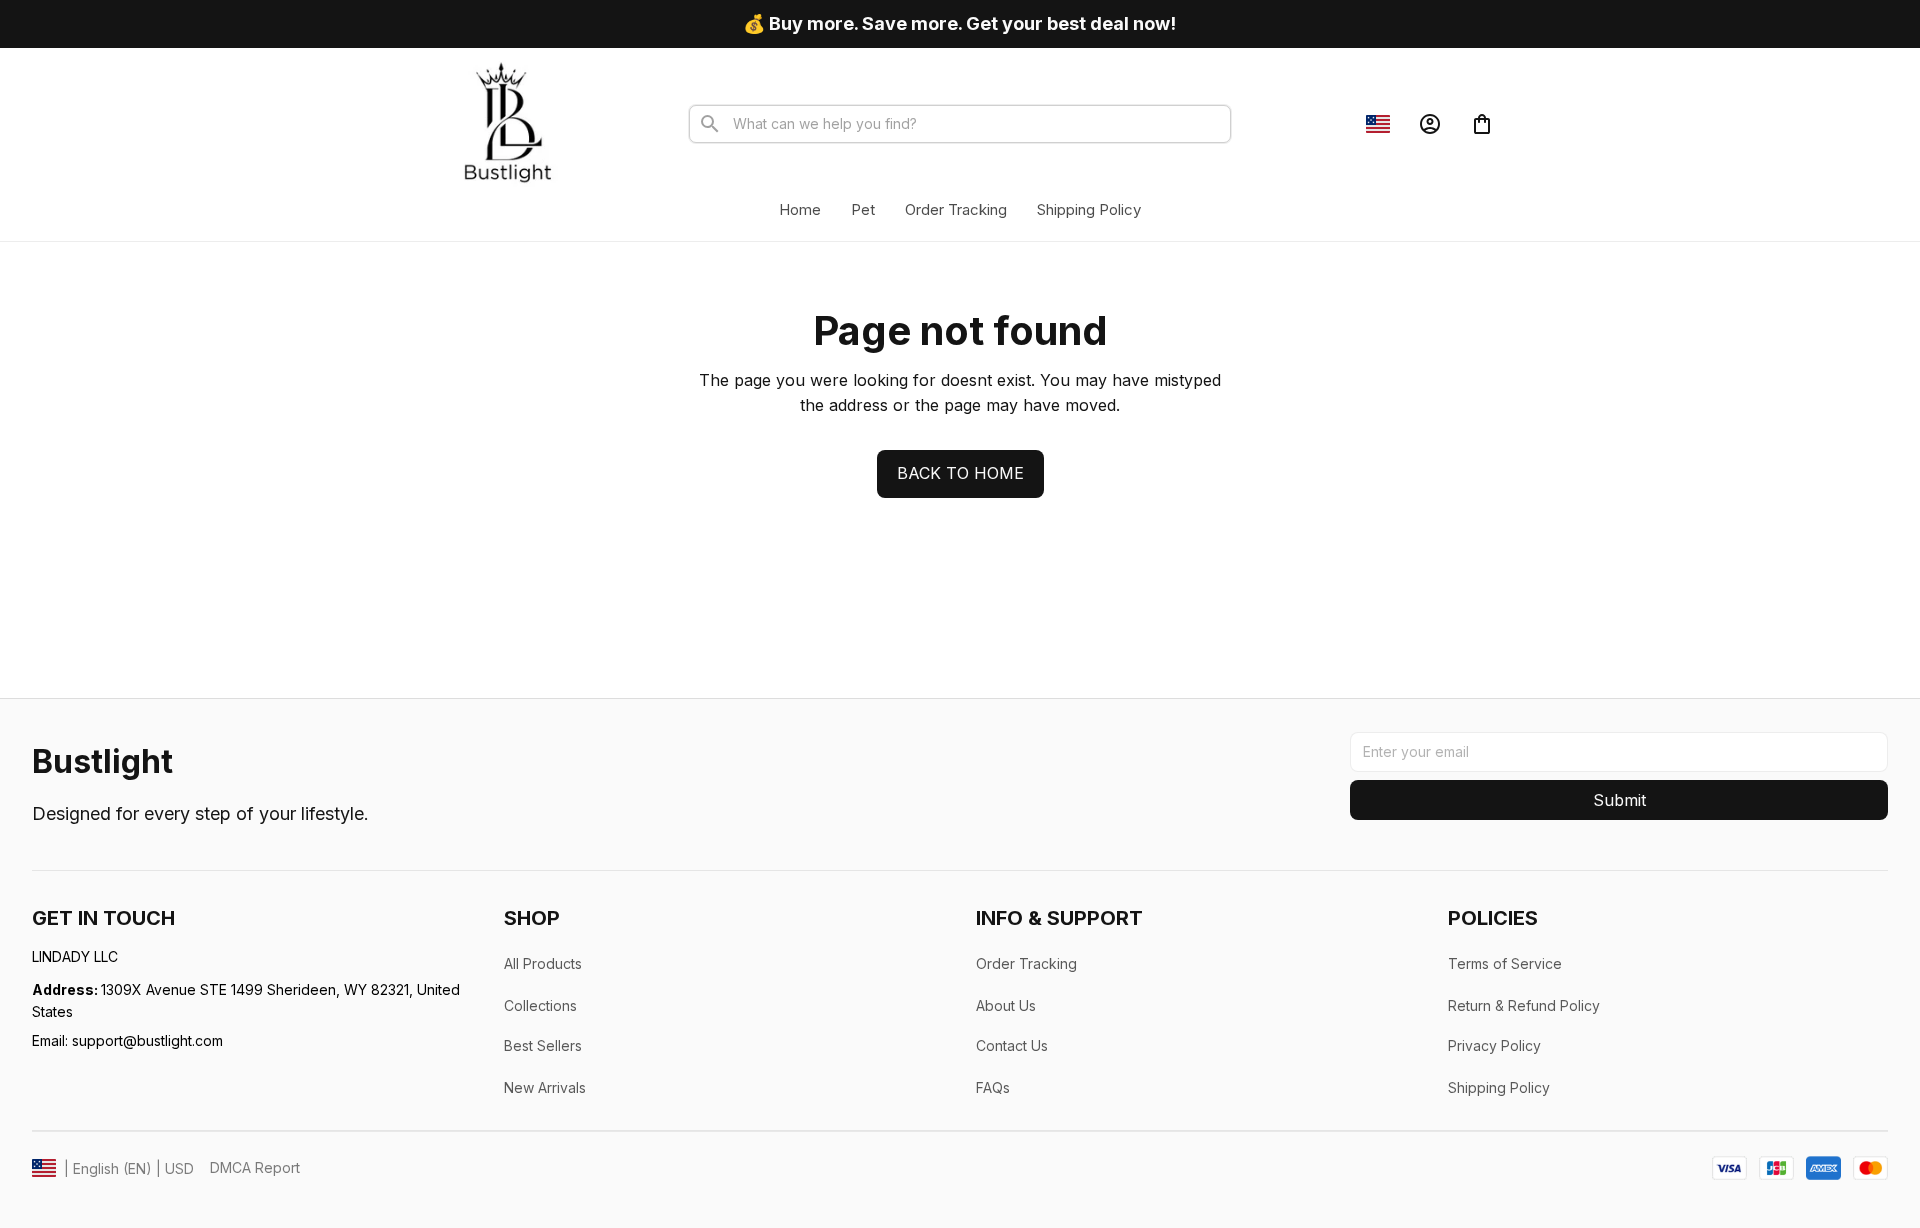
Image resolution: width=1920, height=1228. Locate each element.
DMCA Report (255, 1167)
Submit (1619, 800)
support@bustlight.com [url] (147, 1040)
